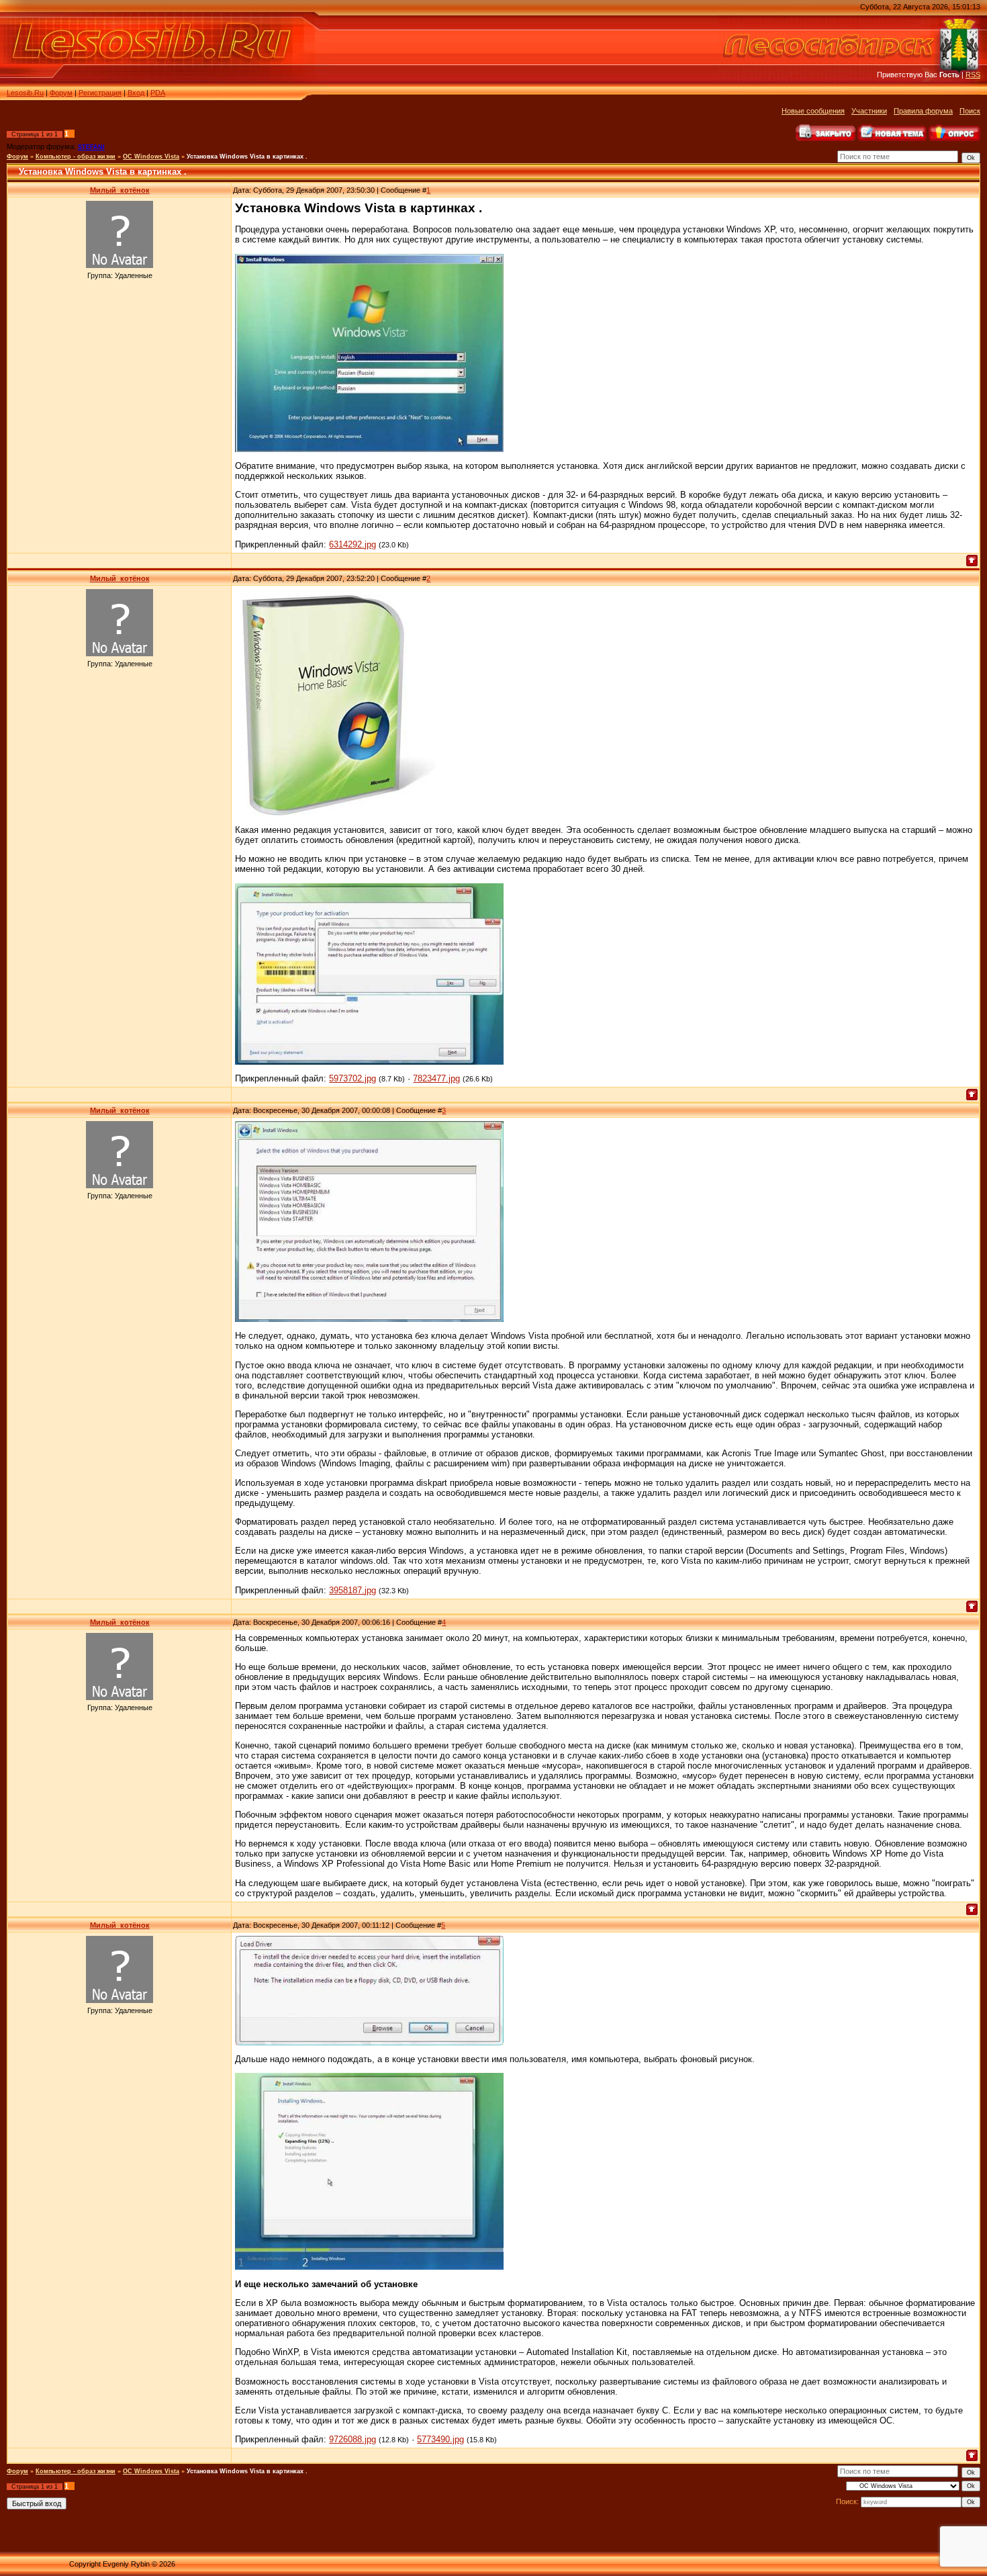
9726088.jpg (352, 2439)
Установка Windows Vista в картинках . (247, 157)
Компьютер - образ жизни (76, 157)
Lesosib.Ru (25, 93)
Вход (136, 93)
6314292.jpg (352, 544)
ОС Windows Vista (151, 157)
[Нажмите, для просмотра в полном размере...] (369, 449)
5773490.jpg (440, 2439)
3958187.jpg (352, 1590)
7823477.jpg (436, 1078)
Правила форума (923, 111)
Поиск (970, 111)
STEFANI (91, 147)
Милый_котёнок (120, 190)
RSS (973, 75)
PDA (158, 93)
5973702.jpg (352, 1078)
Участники (869, 111)
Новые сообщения (813, 111)
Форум (61, 93)
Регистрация (100, 93)
